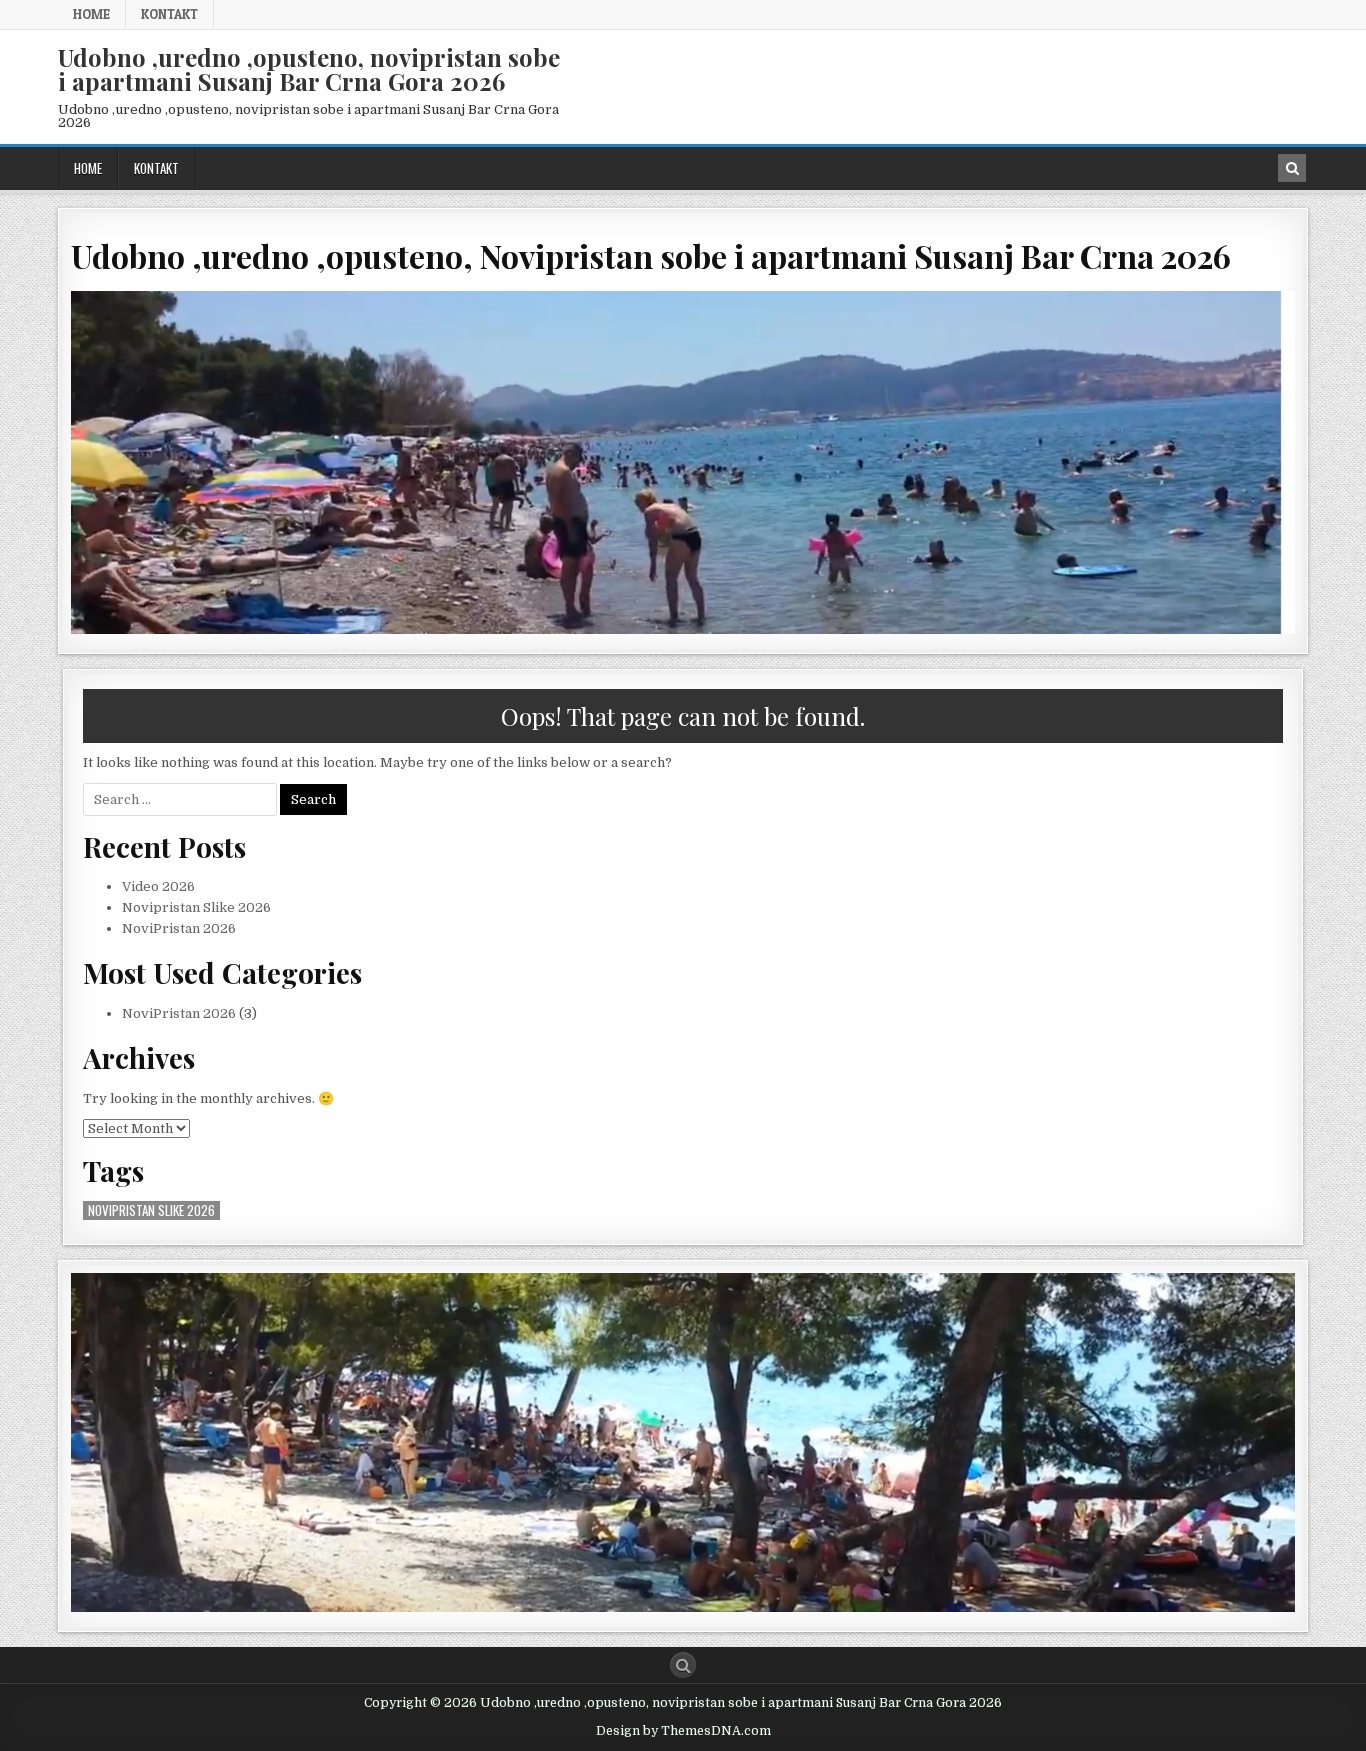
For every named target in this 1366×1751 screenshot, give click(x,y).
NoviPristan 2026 (179, 928)
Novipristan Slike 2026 (196, 907)
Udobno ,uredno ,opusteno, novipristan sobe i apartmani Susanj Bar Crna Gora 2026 (309, 69)
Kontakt (169, 14)
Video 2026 (158, 886)
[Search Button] (683, 1665)
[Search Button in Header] (1292, 168)
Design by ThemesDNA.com (683, 1731)
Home (91, 14)
